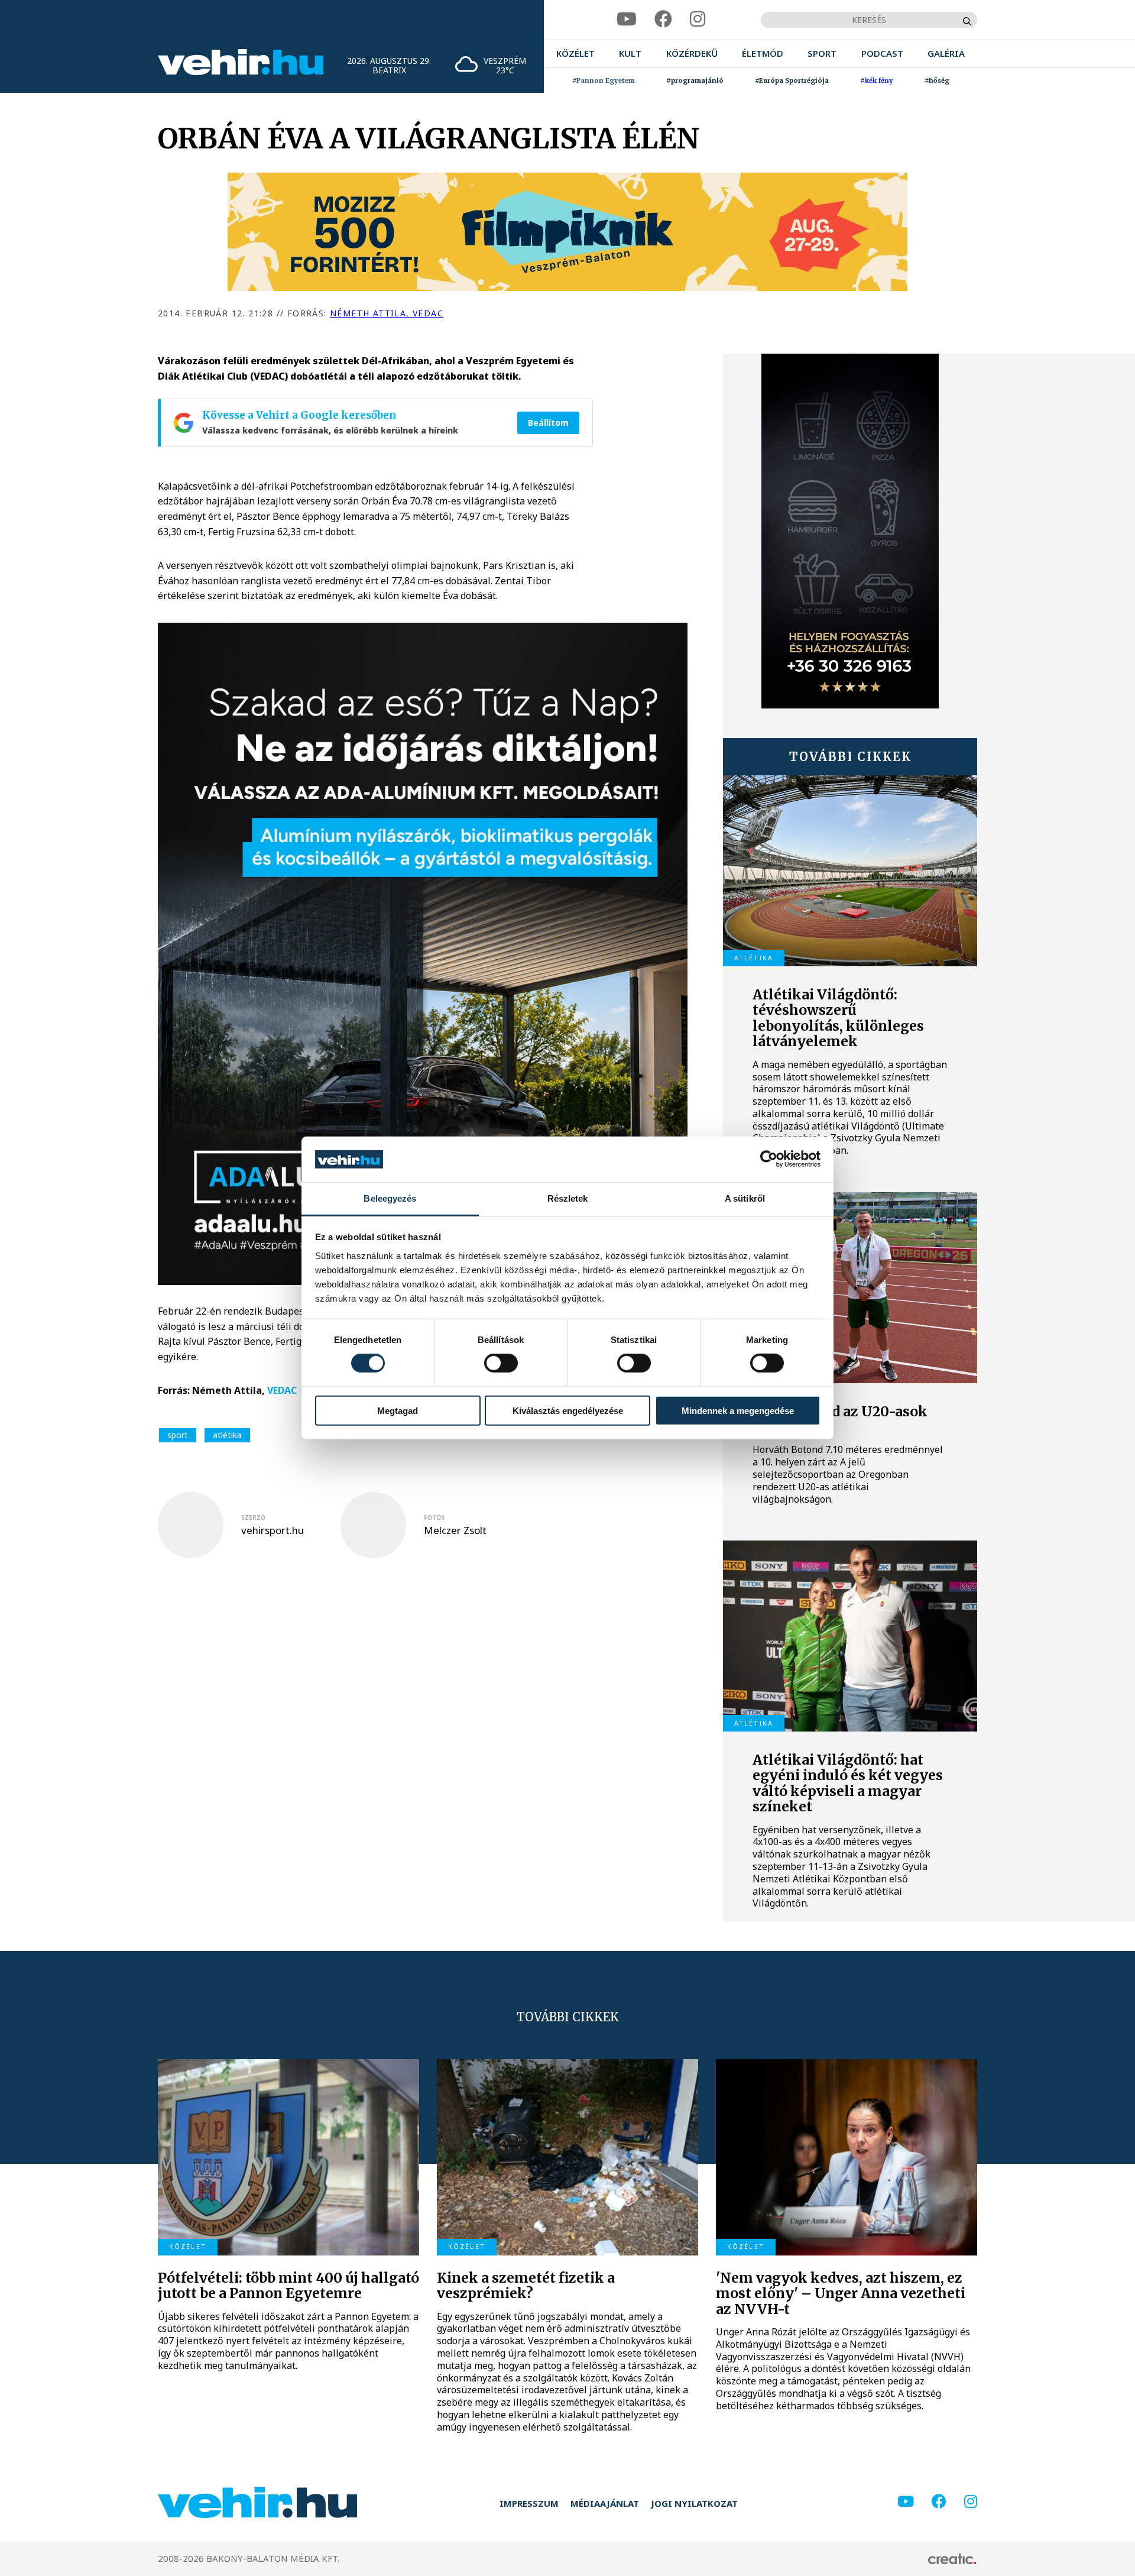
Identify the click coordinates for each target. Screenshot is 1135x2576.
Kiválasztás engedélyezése (568, 1410)
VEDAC (282, 1390)
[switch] (501, 1363)
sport (178, 1435)
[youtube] (627, 19)
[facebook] (663, 19)
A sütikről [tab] (745, 1198)
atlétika (227, 1435)
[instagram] (698, 19)
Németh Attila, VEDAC (387, 313)
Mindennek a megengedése (738, 1410)
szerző (253, 1517)
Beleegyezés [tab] (390, 1198)
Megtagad (398, 1410)
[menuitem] (575, 54)
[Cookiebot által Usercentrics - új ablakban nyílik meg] (769, 1159)
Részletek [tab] (568, 1198)
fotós (434, 1517)
